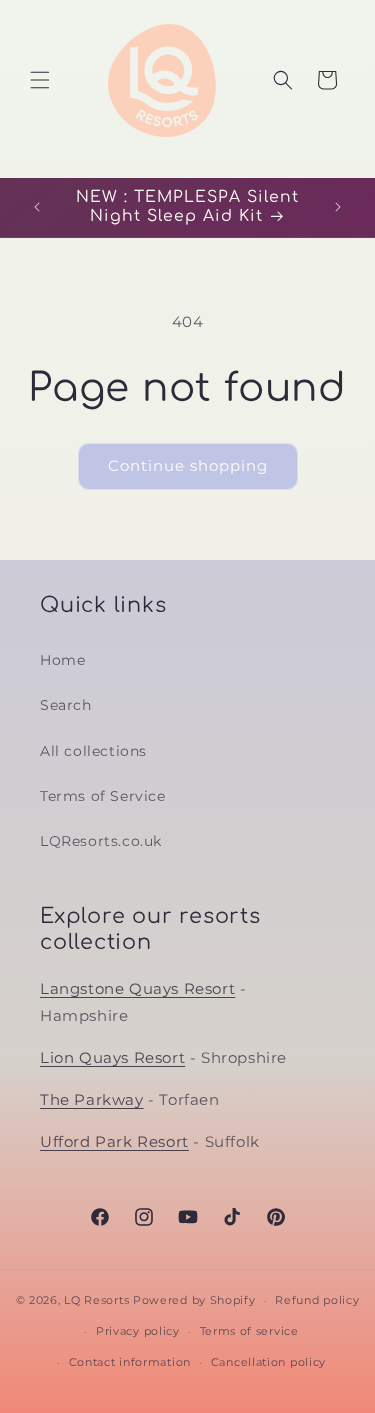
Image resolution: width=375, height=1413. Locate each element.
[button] (40, 80)
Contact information (130, 1362)
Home (62, 660)
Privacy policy (138, 1331)
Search (66, 705)
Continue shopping (188, 465)
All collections (93, 751)
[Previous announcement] (37, 207)
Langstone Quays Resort (137, 988)
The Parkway (92, 1099)
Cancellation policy (268, 1362)
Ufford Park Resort (114, 1141)
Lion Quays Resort (112, 1057)
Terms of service (249, 1331)
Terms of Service (103, 796)
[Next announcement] (338, 207)
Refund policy (317, 1300)
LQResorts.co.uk (101, 841)
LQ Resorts (96, 1300)
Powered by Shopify (194, 1300)
